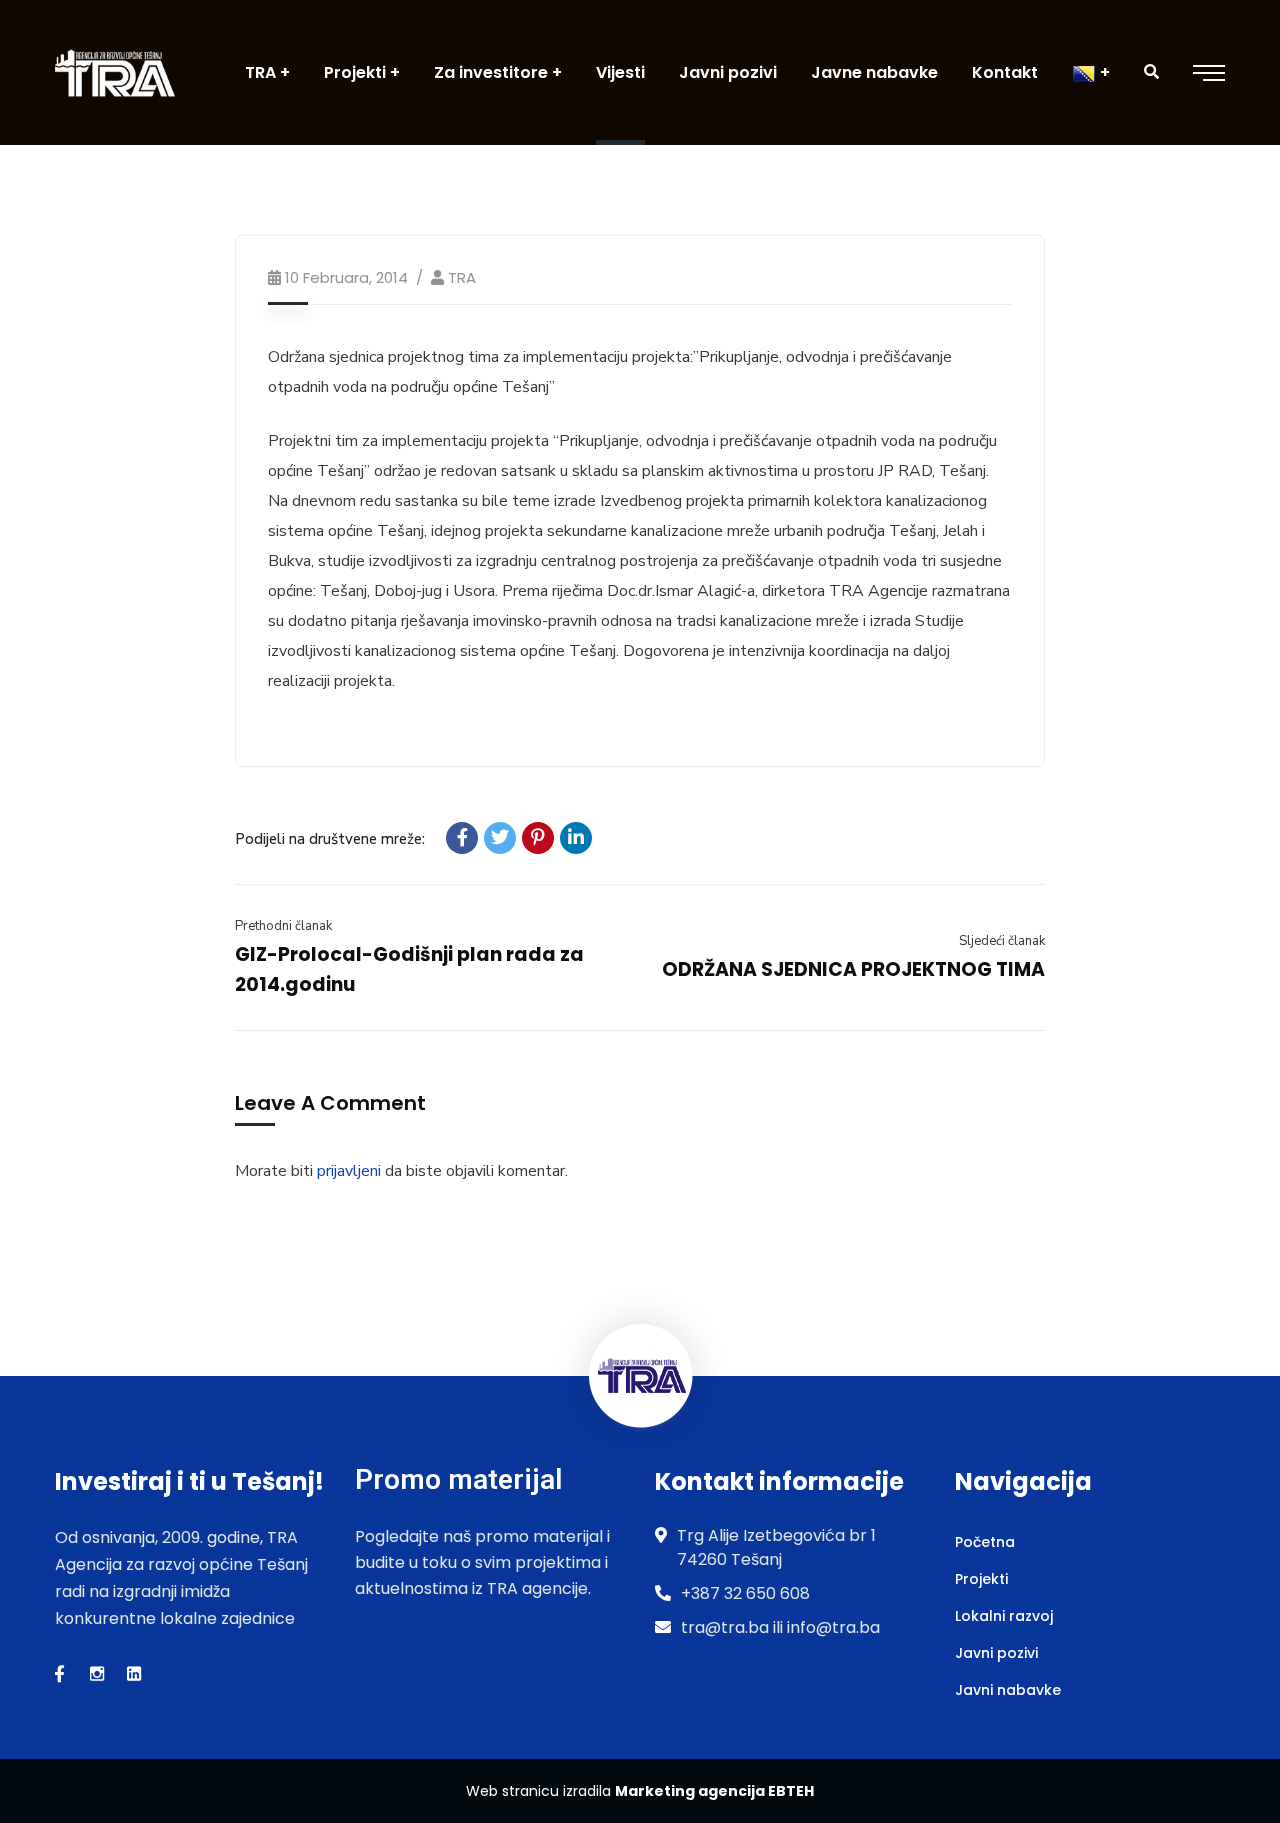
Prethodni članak (283, 926)
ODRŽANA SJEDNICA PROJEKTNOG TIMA (853, 969)
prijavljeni (349, 1171)
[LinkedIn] (576, 838)
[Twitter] (500, 838)
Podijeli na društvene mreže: (330, 839)
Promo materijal (458, 1479)
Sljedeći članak (1002, 941)
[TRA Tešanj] (115, 72)
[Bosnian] (1091, 72)
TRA (462, 277)
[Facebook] (462, 838)
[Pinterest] (538, 838)
